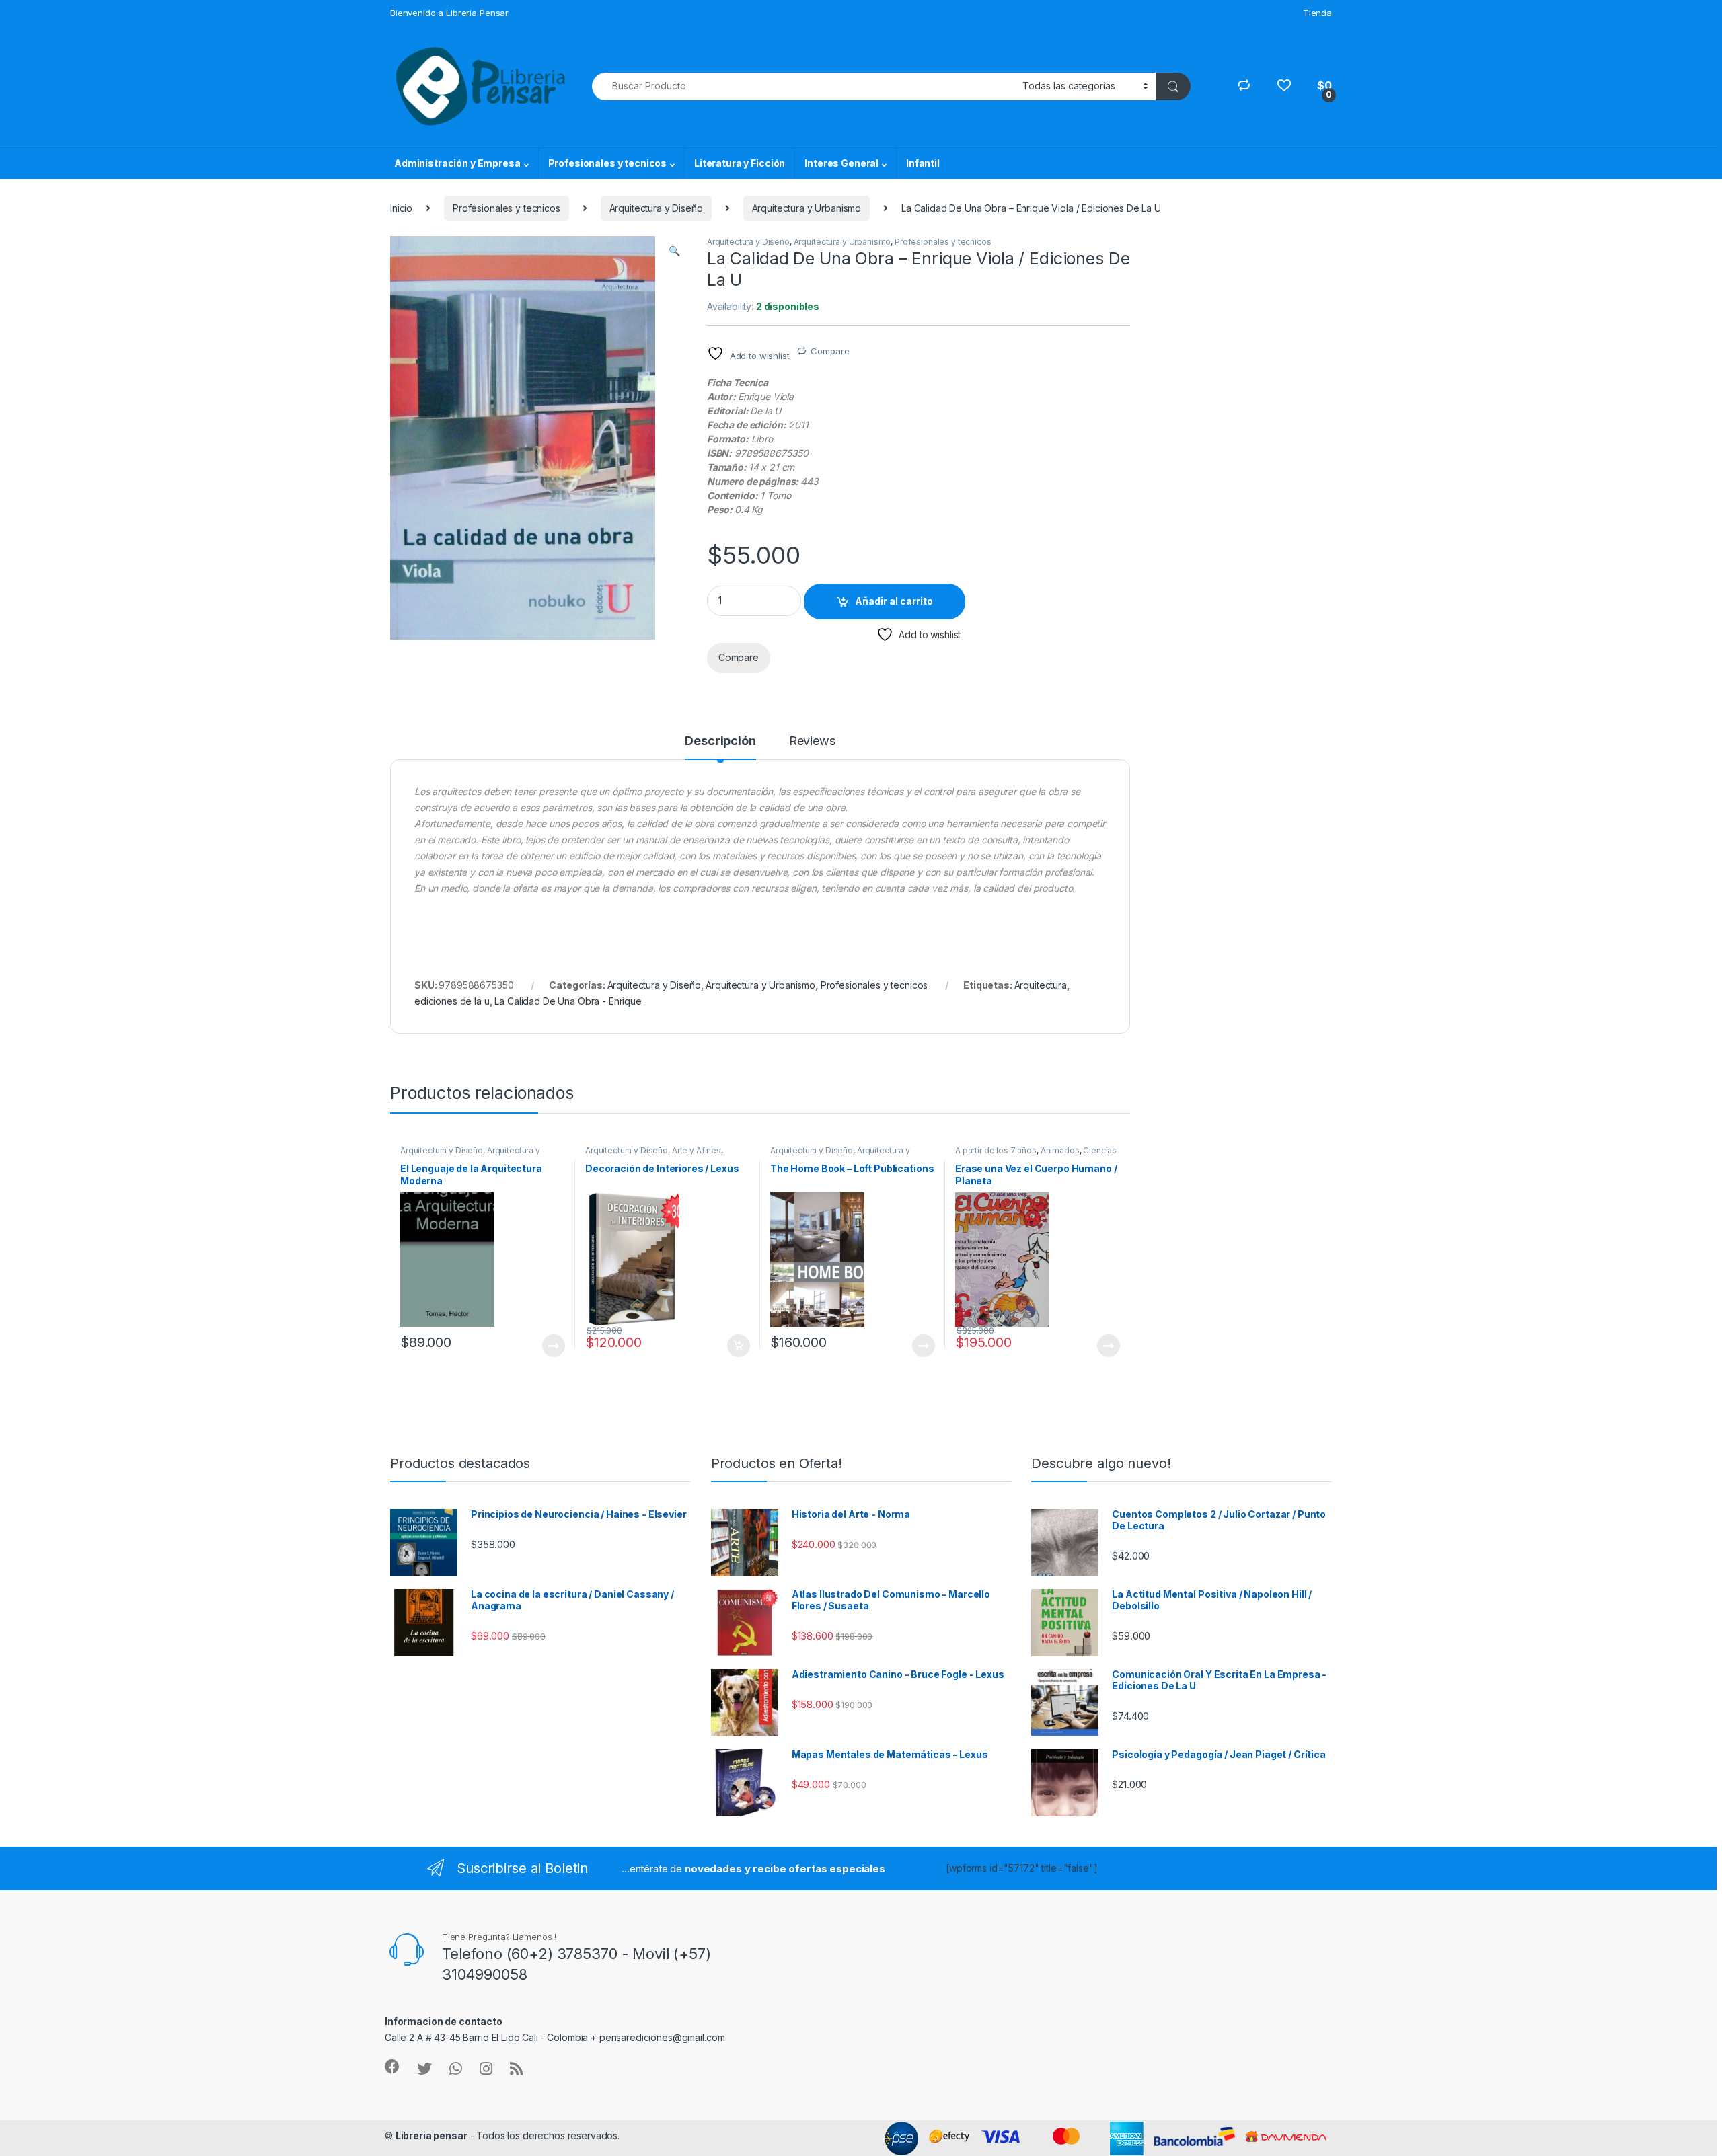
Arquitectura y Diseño (656, 208)
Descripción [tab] (720, 741)
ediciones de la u (452, 1001)
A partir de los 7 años (996, 1150)
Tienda (1317, 13)
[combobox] (803, 86)
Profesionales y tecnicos (608, 163)
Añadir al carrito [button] (736, 1346)
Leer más (554, 1346)
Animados (1060, 1150)
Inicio (401, 208)
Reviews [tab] (812, 741)
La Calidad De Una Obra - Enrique (568, 1001)
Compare (830, 351)
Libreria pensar (432, 2135)
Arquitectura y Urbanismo (807, 208)
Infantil (923, 163)
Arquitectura (1041, 985)
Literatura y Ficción (740, 163)
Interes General (841, 163)
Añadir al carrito (894, 601)
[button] (674, 251)
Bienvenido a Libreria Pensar (449, 13)
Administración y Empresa (457, 163)
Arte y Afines (697, 1150)
